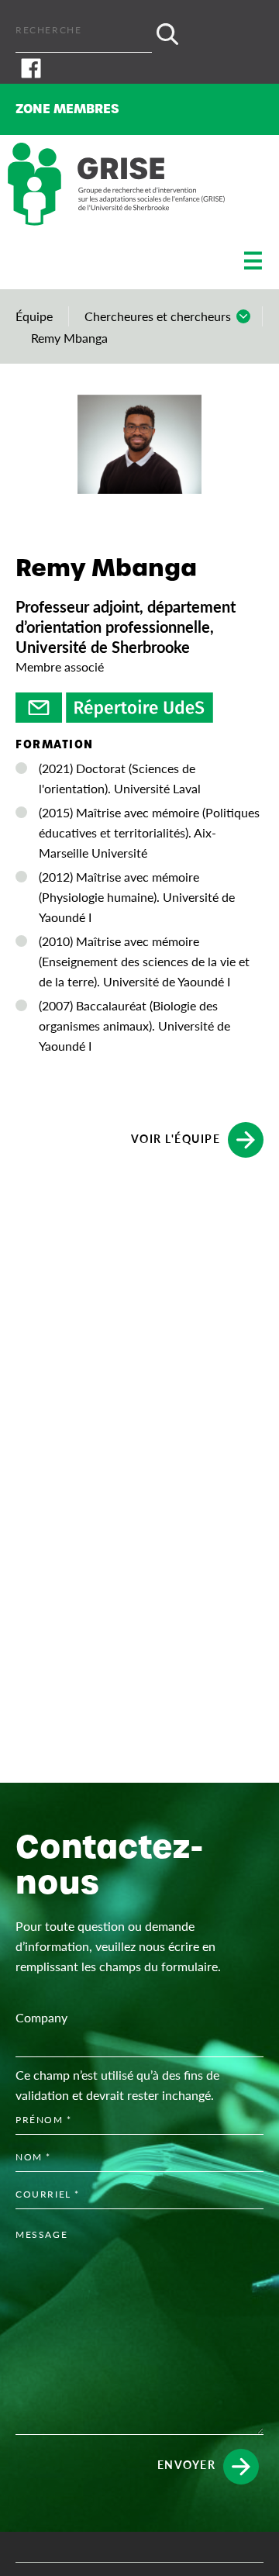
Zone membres (67, 109)
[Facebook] (139, 68)
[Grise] (116, 184)
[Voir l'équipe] (39, 708)
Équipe (34, 316)
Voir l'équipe (176, 1138)
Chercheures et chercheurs (158, 316)
